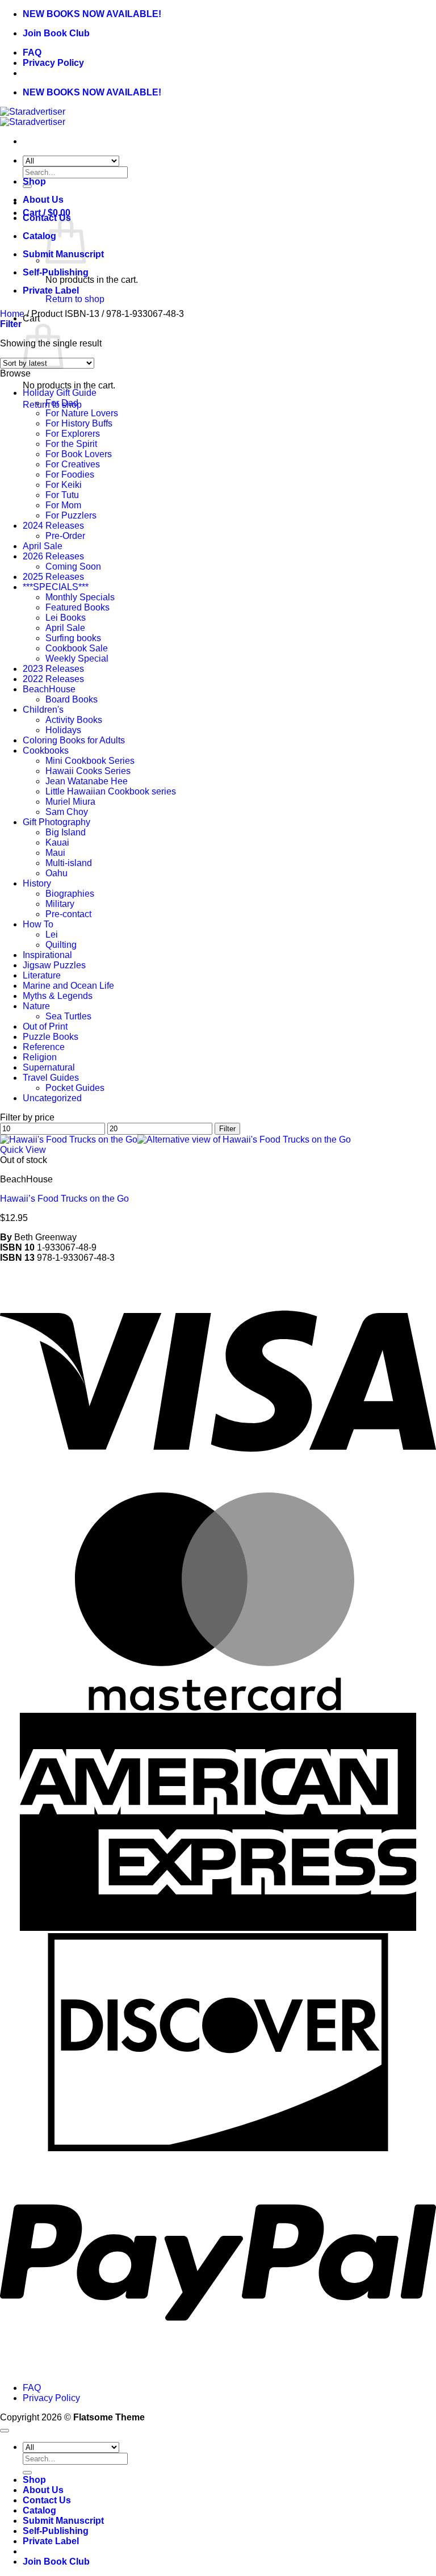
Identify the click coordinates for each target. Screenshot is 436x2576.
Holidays (63, 730)
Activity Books (74, 720)
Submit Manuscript (63, 2521)
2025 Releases (53, 577)
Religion (40, 1057)
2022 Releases (53, 679)
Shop (34, 181)
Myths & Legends (58, 996)
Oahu (56, 873)
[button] (11, 324)
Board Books (72, 699)
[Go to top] (5, 2431)
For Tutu (62, 495)
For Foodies (70, 474)
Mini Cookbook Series (90, 761)
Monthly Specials (80, 597)
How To (38, 924)
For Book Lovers (79, 454)
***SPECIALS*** (56, 587)
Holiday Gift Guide (60, 393)
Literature (42, 975)
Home (12, 314)
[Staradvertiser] (33, 117)
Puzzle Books (51, 1037)
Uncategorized (52, 1098)
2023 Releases (53, 669)
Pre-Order (65, 536)
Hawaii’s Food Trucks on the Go (64, 1199)
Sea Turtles (68, 1016)
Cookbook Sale (77, 648)
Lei (52, 934)
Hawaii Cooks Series (88, 771)
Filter (227, 1129)
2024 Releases (53, 526)
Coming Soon (73, 566)
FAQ (32, 53)
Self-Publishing (56, 272)
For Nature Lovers (82, 413)
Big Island (66, 832)
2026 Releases (53, 556)
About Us (43, 200)
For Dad (62, 403)
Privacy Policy (53, 63)
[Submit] (27, 2473)
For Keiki (64, 485)
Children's (43, 710)
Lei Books (66, 618)
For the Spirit (71, 444)
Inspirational (47, 955)
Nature (36, 1006)
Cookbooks (46, 750)
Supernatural (49, 1067)
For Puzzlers (71, 515)
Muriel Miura (70, 802)
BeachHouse (49, 689)
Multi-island (69, 863)
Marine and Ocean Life (68, 986)
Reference (44, 1047)
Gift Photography (56, 822)
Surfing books (73, 638)
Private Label (51, 290)
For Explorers (73, 434)
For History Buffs (79, 423)
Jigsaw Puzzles (54, 965)
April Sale (43, 546)
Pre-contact (68, 914)
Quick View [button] (23, 1150)
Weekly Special (77, 658)
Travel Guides (51, 1078)
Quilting (61, 945)
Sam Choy (67, 812)
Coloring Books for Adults (74, 740)
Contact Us (47, 2500)
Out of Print (45, 1026)
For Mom (63, 505)
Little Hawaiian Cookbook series (111, 791)
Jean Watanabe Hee (87, 781)
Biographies (70, 894)
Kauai (57, 842)
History (37, 883)
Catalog (39, 236)
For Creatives (73, 464)
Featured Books (77, 607)
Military (60, 904)
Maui (55, 853)
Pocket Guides (75, 1088)
